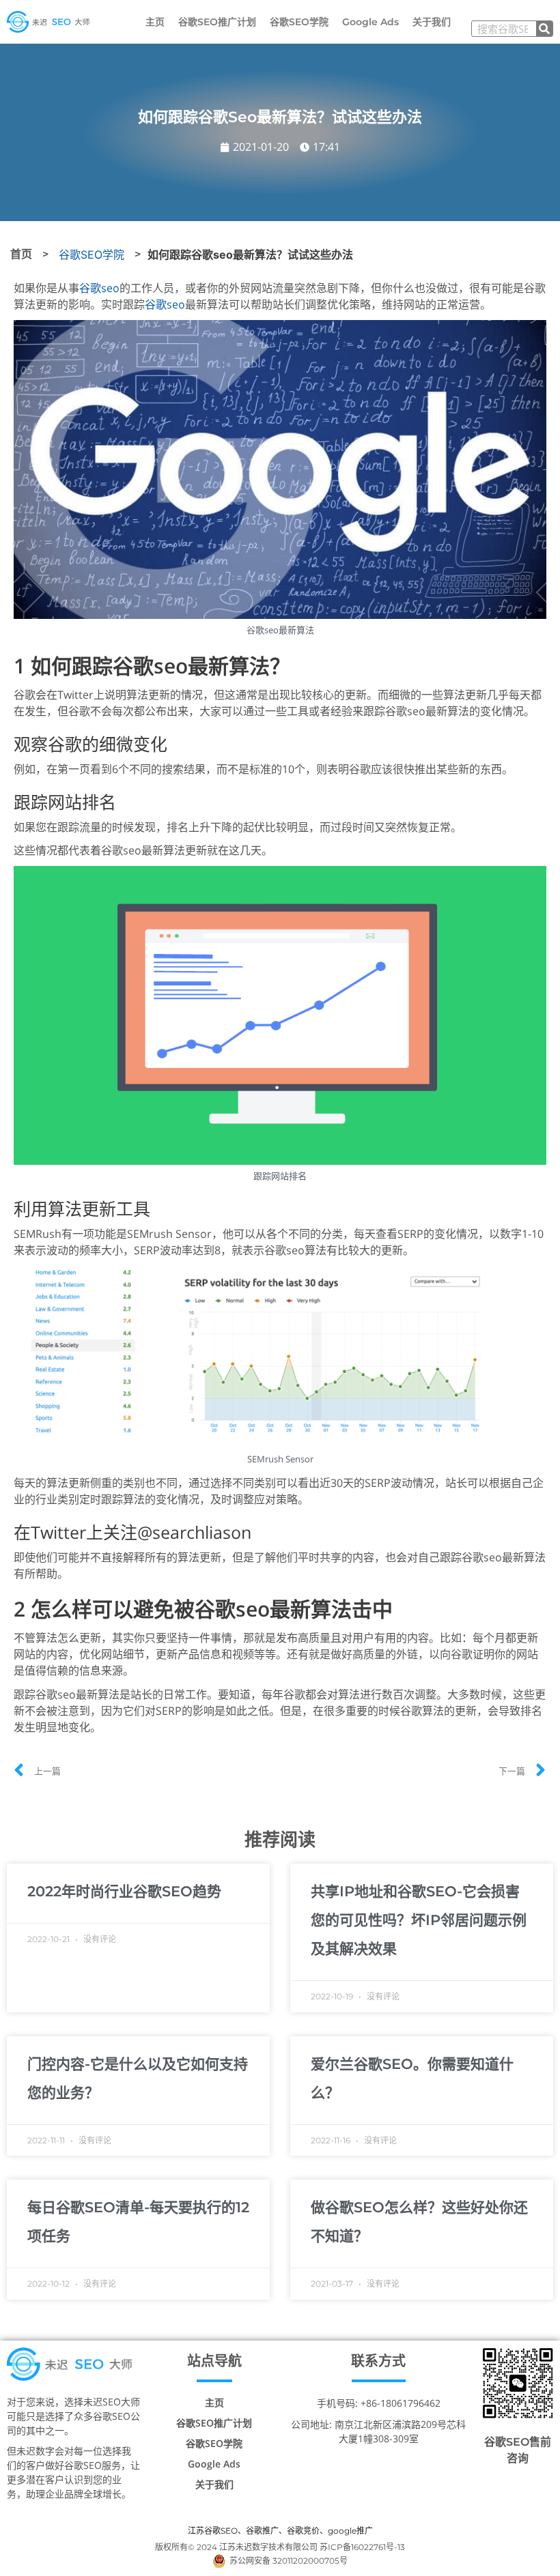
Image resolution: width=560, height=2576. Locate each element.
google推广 (350, 2531)
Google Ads (370, 22)
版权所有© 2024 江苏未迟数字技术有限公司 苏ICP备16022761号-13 (280, 2547)
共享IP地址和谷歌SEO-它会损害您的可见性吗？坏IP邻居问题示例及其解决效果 (419, 1920)
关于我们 (432, 22)
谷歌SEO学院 (299, 22)
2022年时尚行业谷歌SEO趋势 (124, 1891)
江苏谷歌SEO (213, 2531)
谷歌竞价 (303, 2531)
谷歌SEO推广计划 (217, 22)
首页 (21, 254)
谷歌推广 (262, 2531)
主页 (155, 22)
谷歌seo (99, 288)
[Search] (544, 29)
